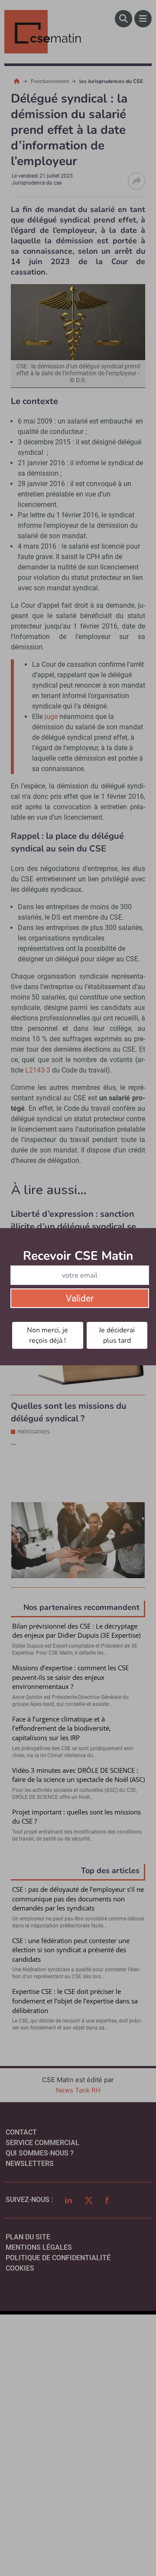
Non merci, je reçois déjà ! (47, 1335)
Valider (80, 1298)
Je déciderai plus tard (117, 1335)
